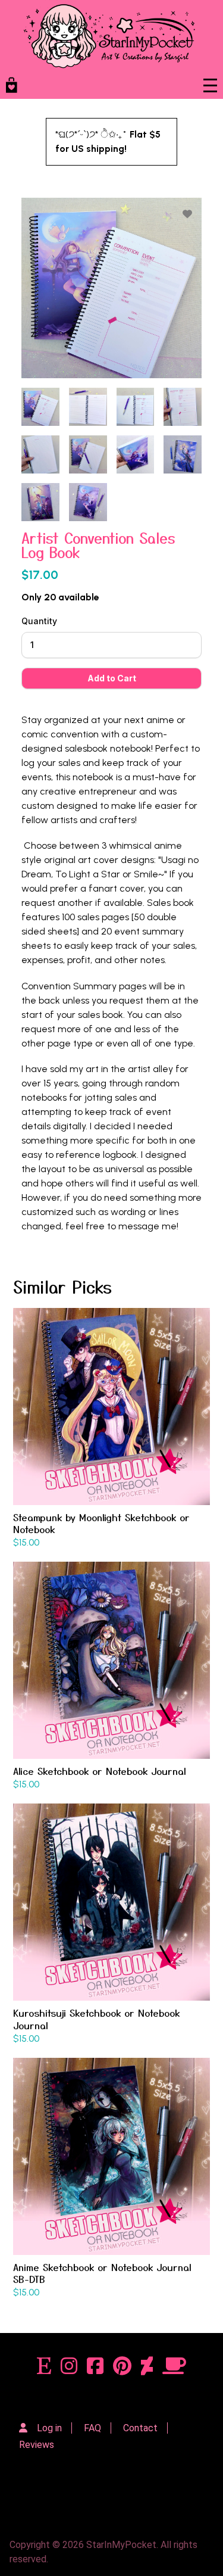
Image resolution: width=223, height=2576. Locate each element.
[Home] (109, 36)
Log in (49, 2428)
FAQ (92, 2428)
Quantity (39, 621)
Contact (140, 2428)
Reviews (37, 2445)
